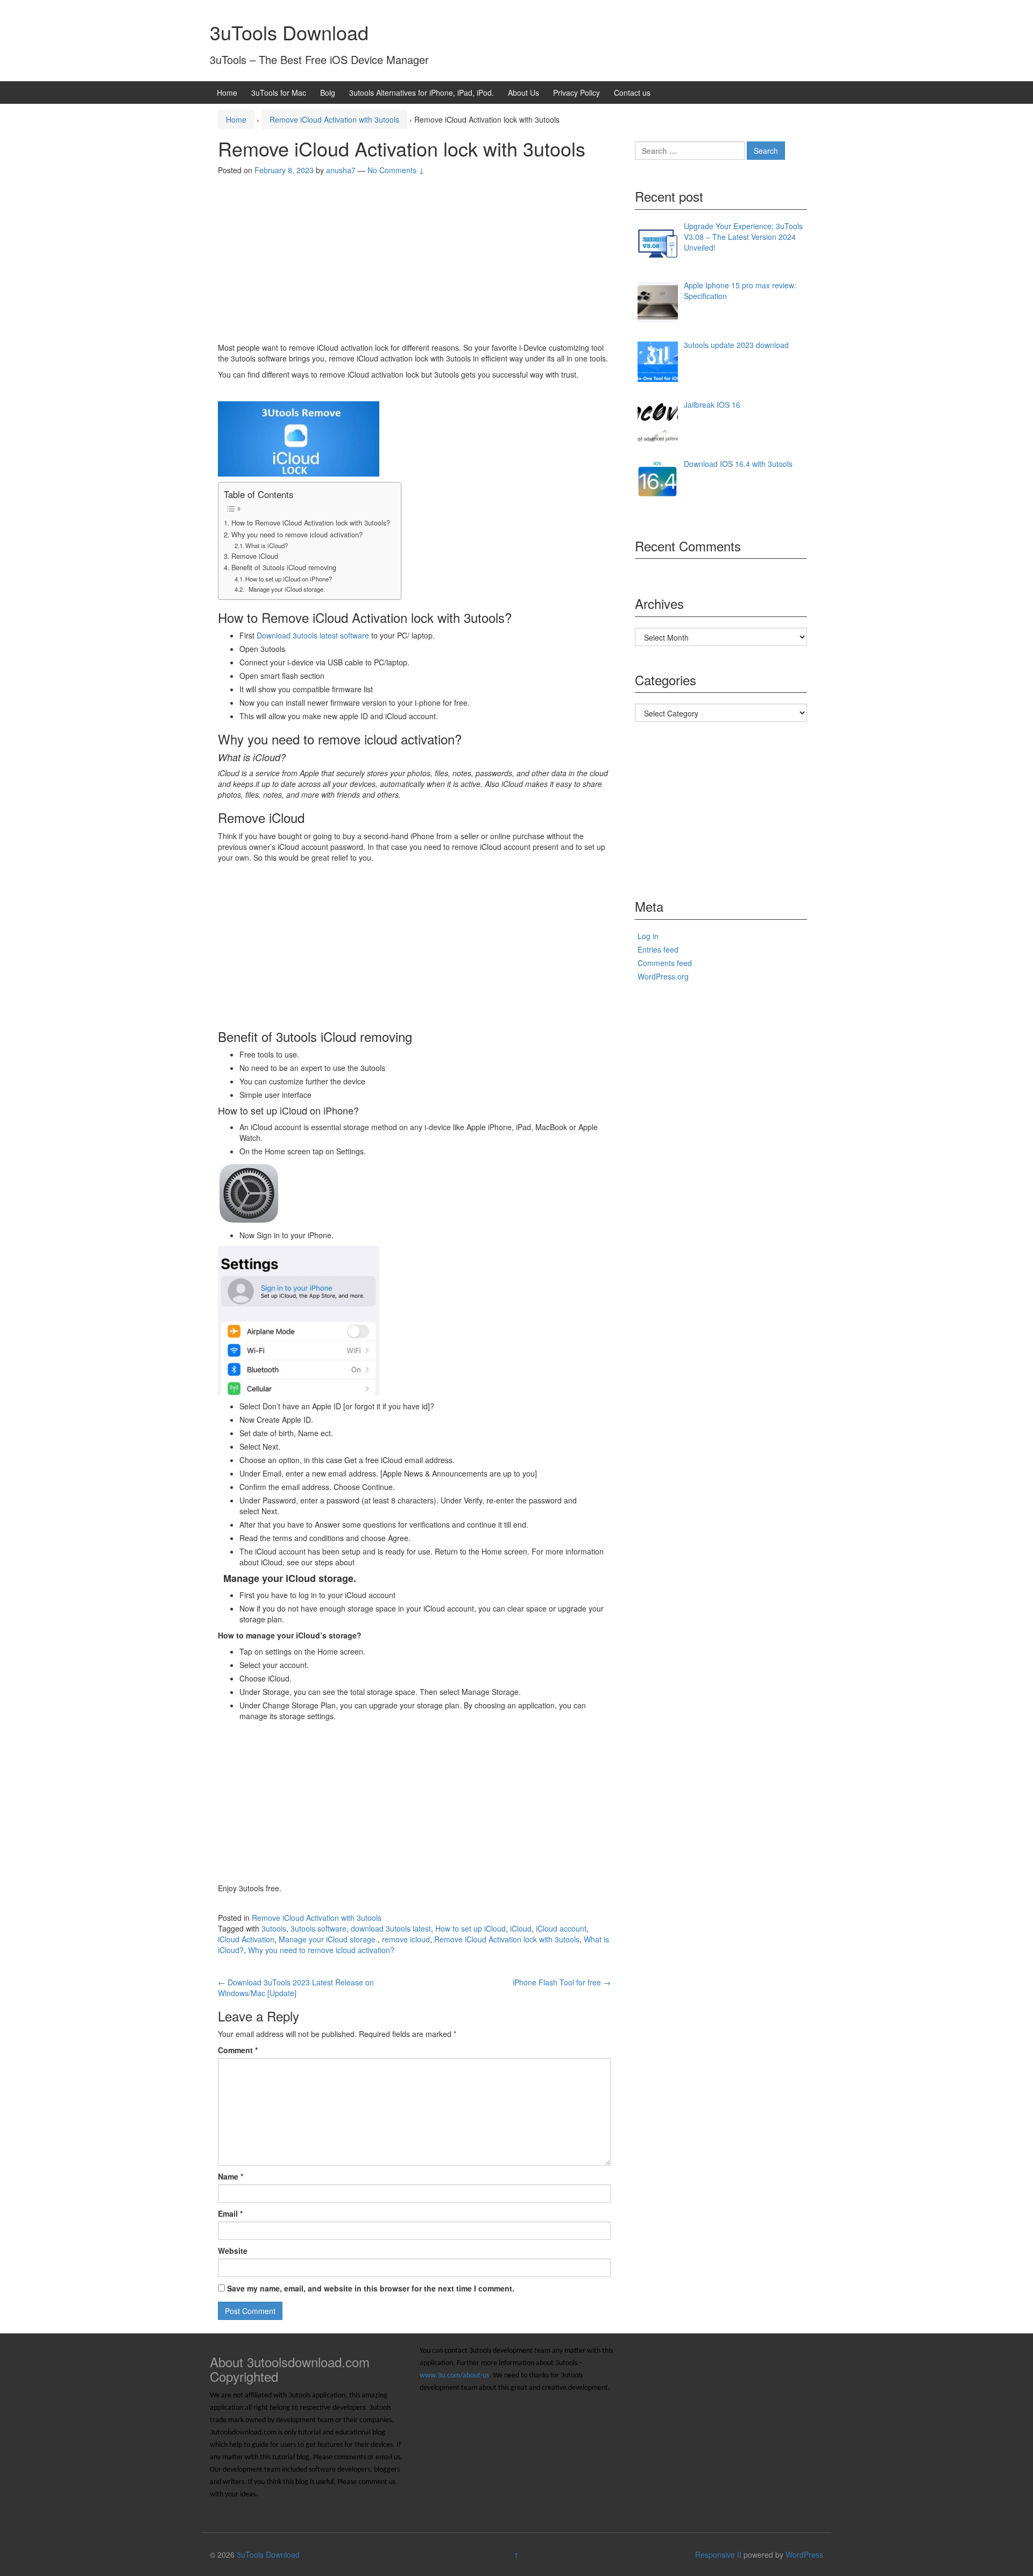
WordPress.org (663, 976)
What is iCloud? (267, 545)
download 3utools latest (391, 1928)
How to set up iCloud (470, 1928)
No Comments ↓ (396, 170)
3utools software (319, 1928)
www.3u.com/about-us (454, 2376)
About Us (523, 93)
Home (227, 93)
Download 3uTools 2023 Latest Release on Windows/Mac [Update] (296, 1988)
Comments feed (665, 963)
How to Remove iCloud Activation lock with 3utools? (311, 523)
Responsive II (718, 2554)
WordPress (804, 2554)
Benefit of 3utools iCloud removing (284, 567)
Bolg (328, 93)
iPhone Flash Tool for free (562, 1982)
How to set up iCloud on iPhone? (289, 579)
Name (231, 2176)
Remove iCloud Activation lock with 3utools (507, 1939)
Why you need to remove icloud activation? (297, 535)
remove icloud (406, 1939)
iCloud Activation (246, 1939)
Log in (648, 936)
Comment (238, 2050)
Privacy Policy (576, 93)
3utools (274, 1928)
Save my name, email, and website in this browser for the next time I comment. (371, 2288)
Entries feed (658, 949)
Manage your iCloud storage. (285, 589)
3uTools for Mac (279, 93)
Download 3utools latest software (313, 635)
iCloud (521, 1928)
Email (230, 2213)
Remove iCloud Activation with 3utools (334, 119)
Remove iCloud (255, 556)
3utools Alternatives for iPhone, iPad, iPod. (422, 93)
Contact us (632, 93)
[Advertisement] (414, 261)
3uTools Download (289, 32)
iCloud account (561, 1928)
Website (233, 2251)
